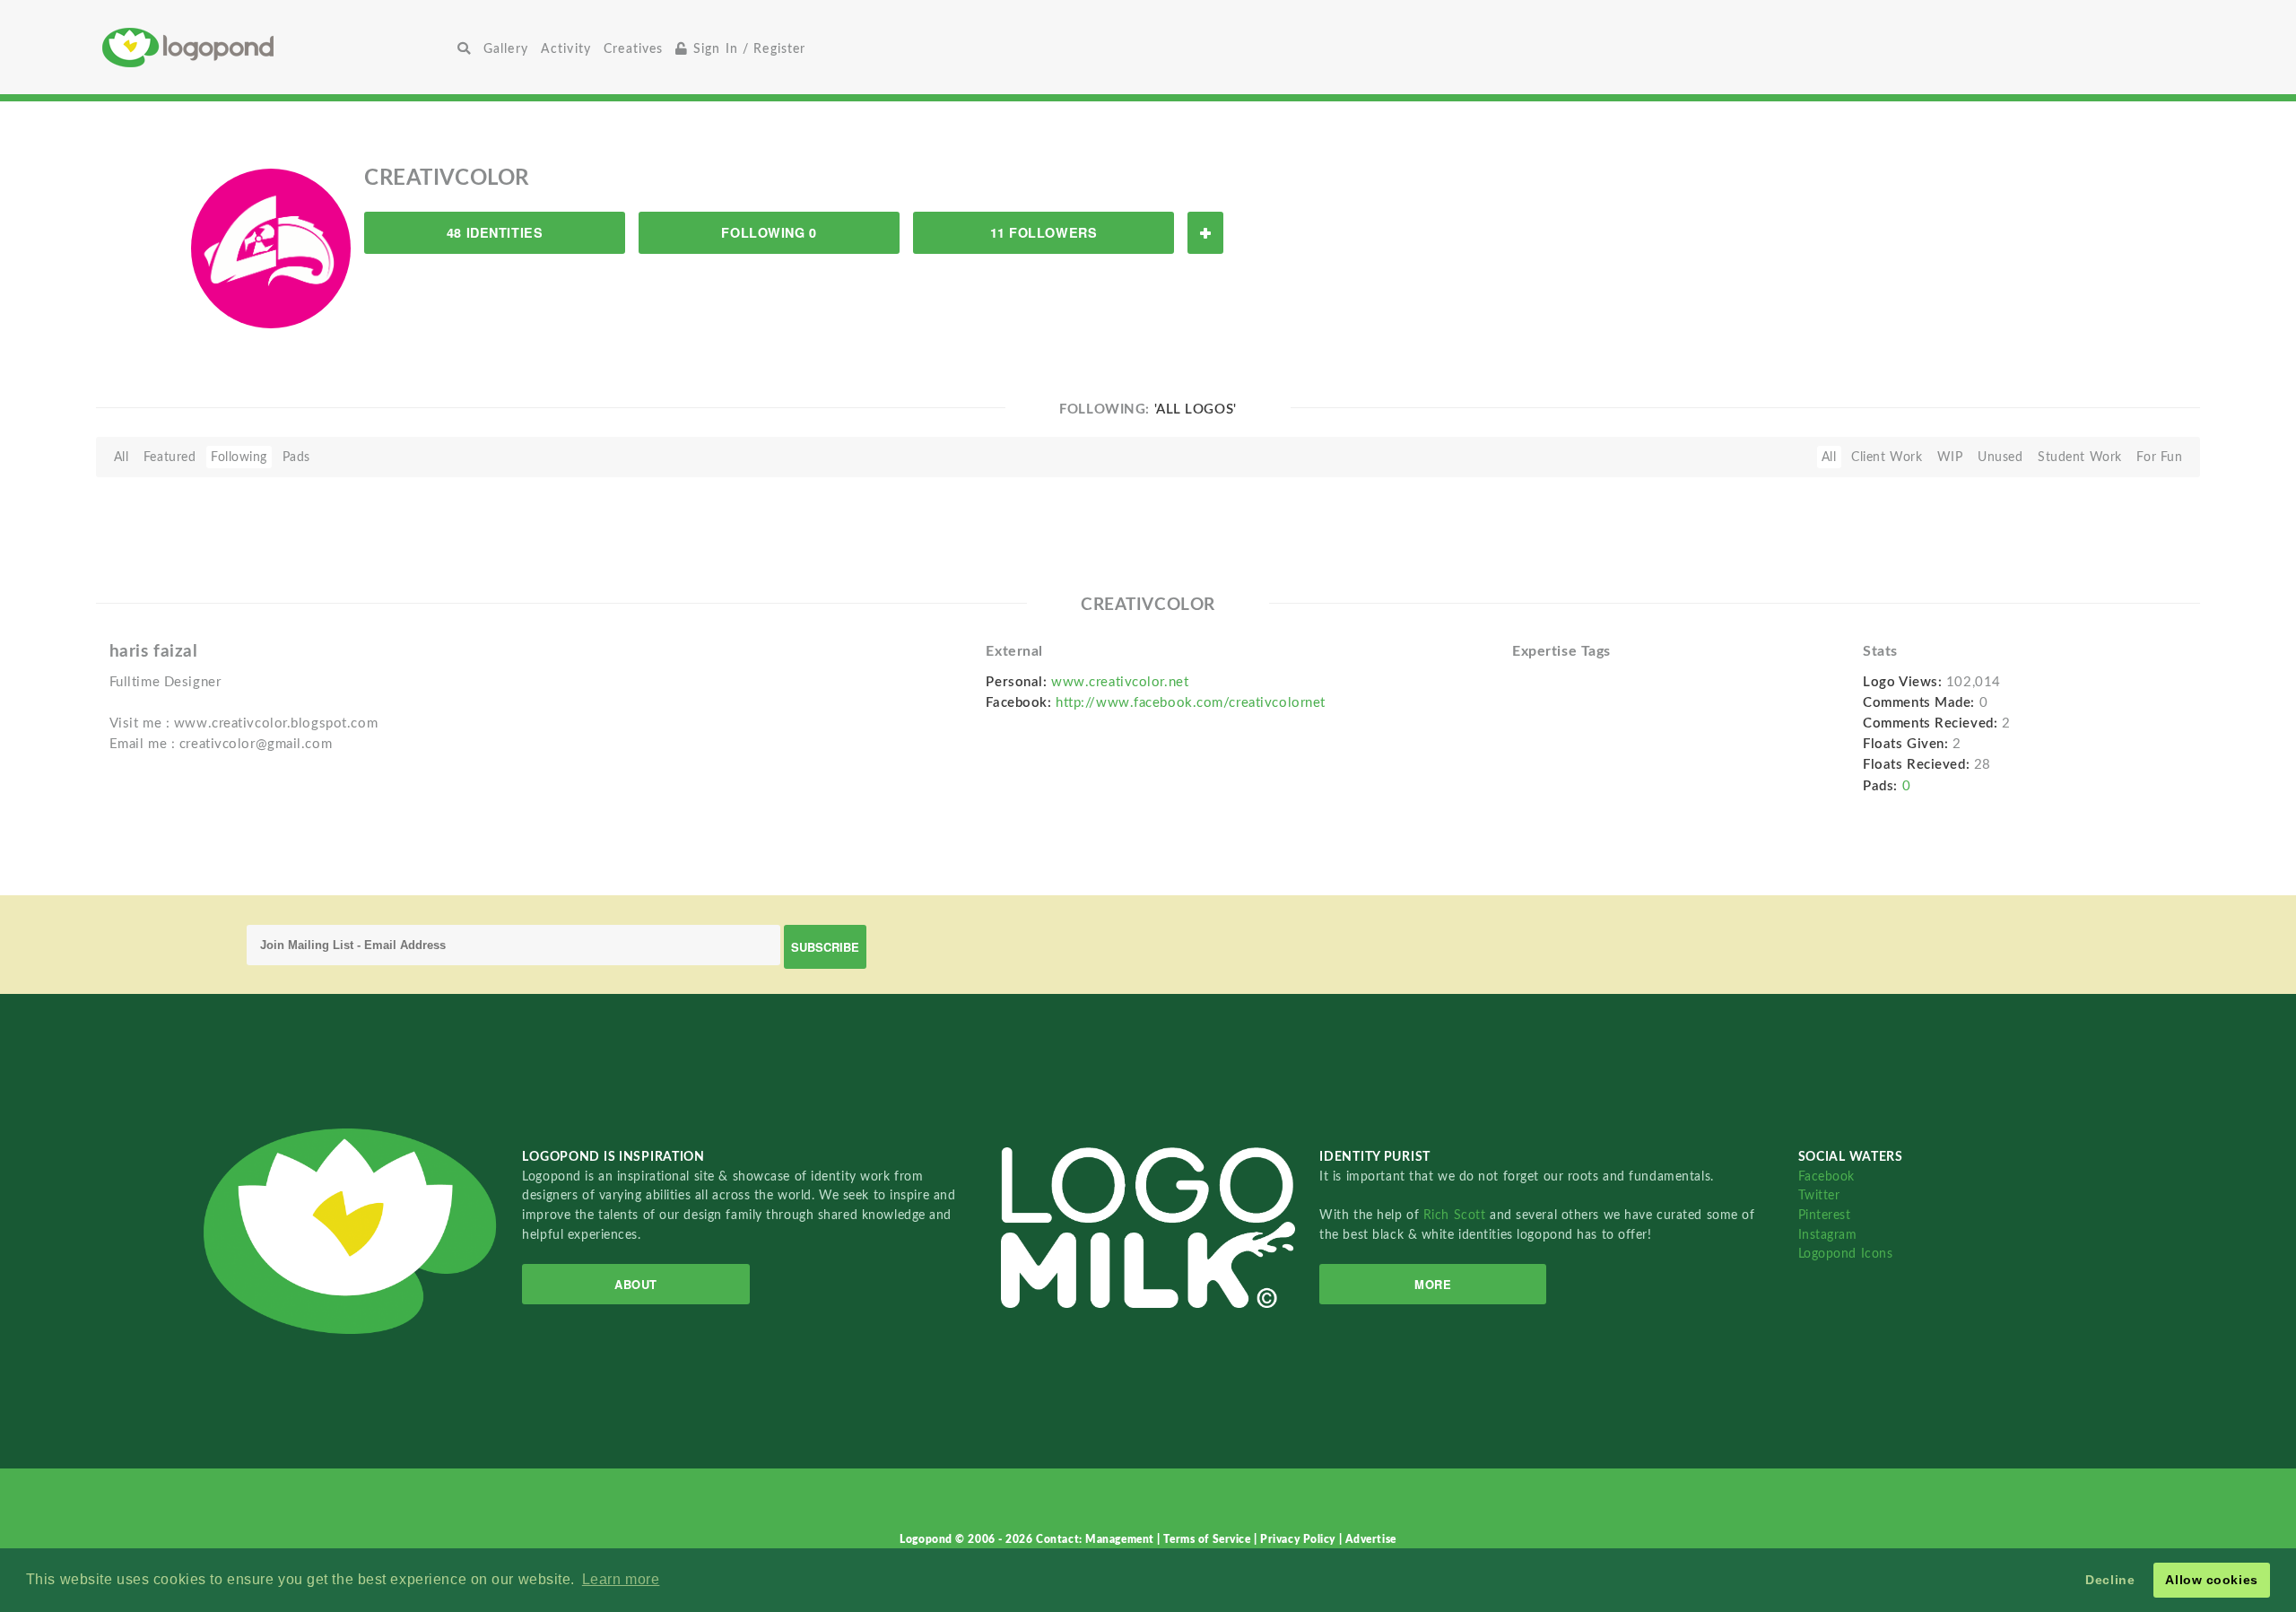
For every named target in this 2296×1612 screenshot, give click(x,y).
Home (277, 47)
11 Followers (1044, 232)
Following (239, 457)
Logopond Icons (1846, 1254)
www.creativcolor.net (1120, 682)
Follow (1205, 233)
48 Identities (495, 232)
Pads (296, 457)
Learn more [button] (621, 1579)
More (1433, 1284)
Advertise (1371, 1539)
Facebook (1826, 1176)
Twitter (1819, 1195)
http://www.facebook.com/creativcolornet (1191, 703)
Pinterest (1825, 1215)
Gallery (506, 49)
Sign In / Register (748, 49)
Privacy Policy (1299, 1539)
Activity (566, 49)
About (636, 1284)
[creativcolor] (271, 248)
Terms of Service (1209, 1539)
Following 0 (769, 232)
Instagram (1828, 1235)
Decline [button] (2110, 1580)
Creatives (633, 49)
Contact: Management (1096, 1539)
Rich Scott (1457, 1215)
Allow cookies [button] (2211, 1580)
